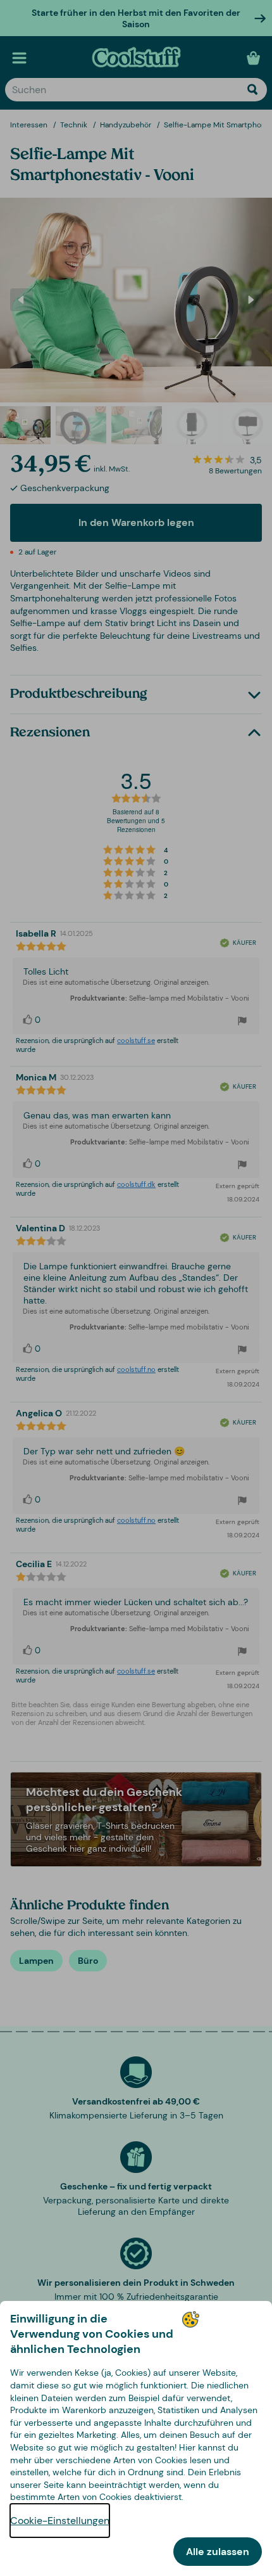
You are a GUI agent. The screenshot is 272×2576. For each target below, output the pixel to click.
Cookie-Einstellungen (60, 2521)
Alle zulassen (218, 2552)
